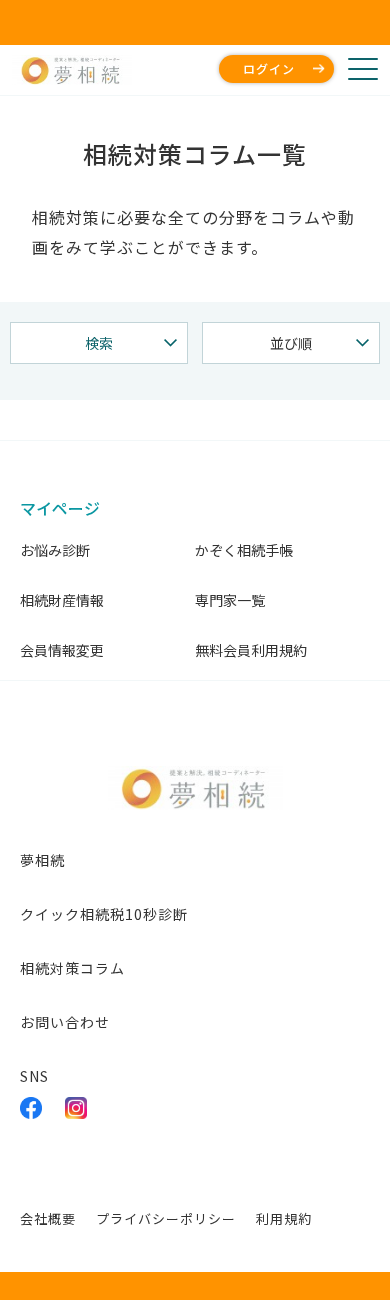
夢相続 (42, 860)
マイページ (60, 508)
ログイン (269, 68)
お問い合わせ (65, 1022)
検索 (99, 343)
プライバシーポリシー (166, 1218)
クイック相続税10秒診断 (104, 914)
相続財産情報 (62, 600)
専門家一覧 (230, 600)
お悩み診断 (55, 550)
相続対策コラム (72, 968)
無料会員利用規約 (251, 650)
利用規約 (284, 1218)
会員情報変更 (62, 650)
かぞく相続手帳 (244, 550)
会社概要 (48, 1218)
